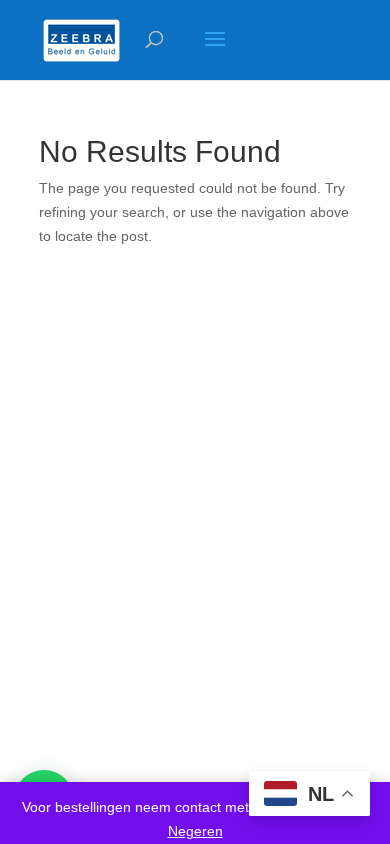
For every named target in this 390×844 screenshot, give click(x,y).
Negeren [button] (195, 831)
